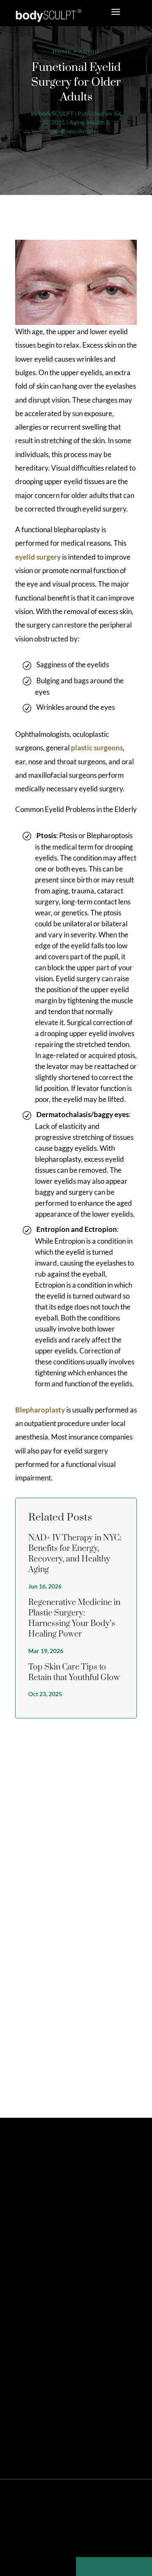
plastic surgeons (97, 748)
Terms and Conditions (106, 2526)
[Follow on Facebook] (18, 2209)
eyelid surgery (38, 557)
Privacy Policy (58, 2526)
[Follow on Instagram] (61, 2209)
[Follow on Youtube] (90, 2209)
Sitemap (27, 2526)
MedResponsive (103, 2512)
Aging (77, 122)
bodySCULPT (56, 113)
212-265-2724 (49, 2255)
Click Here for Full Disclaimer (103, 2440)
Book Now (51, 2273)
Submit (120, 2076)
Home (62, 51)
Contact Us (35, 2304)
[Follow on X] (32, 2209)
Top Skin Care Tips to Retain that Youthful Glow (74, 1672)
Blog (76, 2540)
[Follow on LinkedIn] (75, 2209)
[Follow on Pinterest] (46, 2209)
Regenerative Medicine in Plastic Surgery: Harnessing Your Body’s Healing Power (74, 1619)
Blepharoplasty (40, 1410)
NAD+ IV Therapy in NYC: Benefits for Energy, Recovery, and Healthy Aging (75, 1554)
